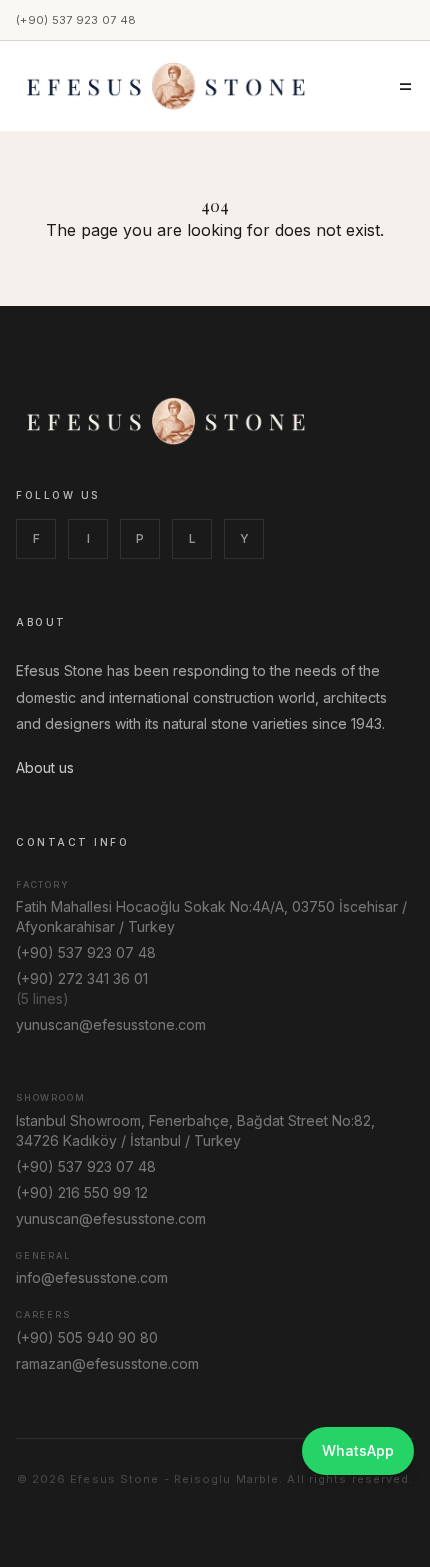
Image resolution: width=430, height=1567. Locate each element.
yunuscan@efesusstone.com (111, 1024)
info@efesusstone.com (92, 1277)
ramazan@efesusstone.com (107, 1363)
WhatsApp (358, 1450)
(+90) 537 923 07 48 (76, 20)
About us (45, 767)
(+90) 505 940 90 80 (87, 1337)
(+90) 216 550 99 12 (82, 1192)
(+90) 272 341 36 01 (82, 978)
